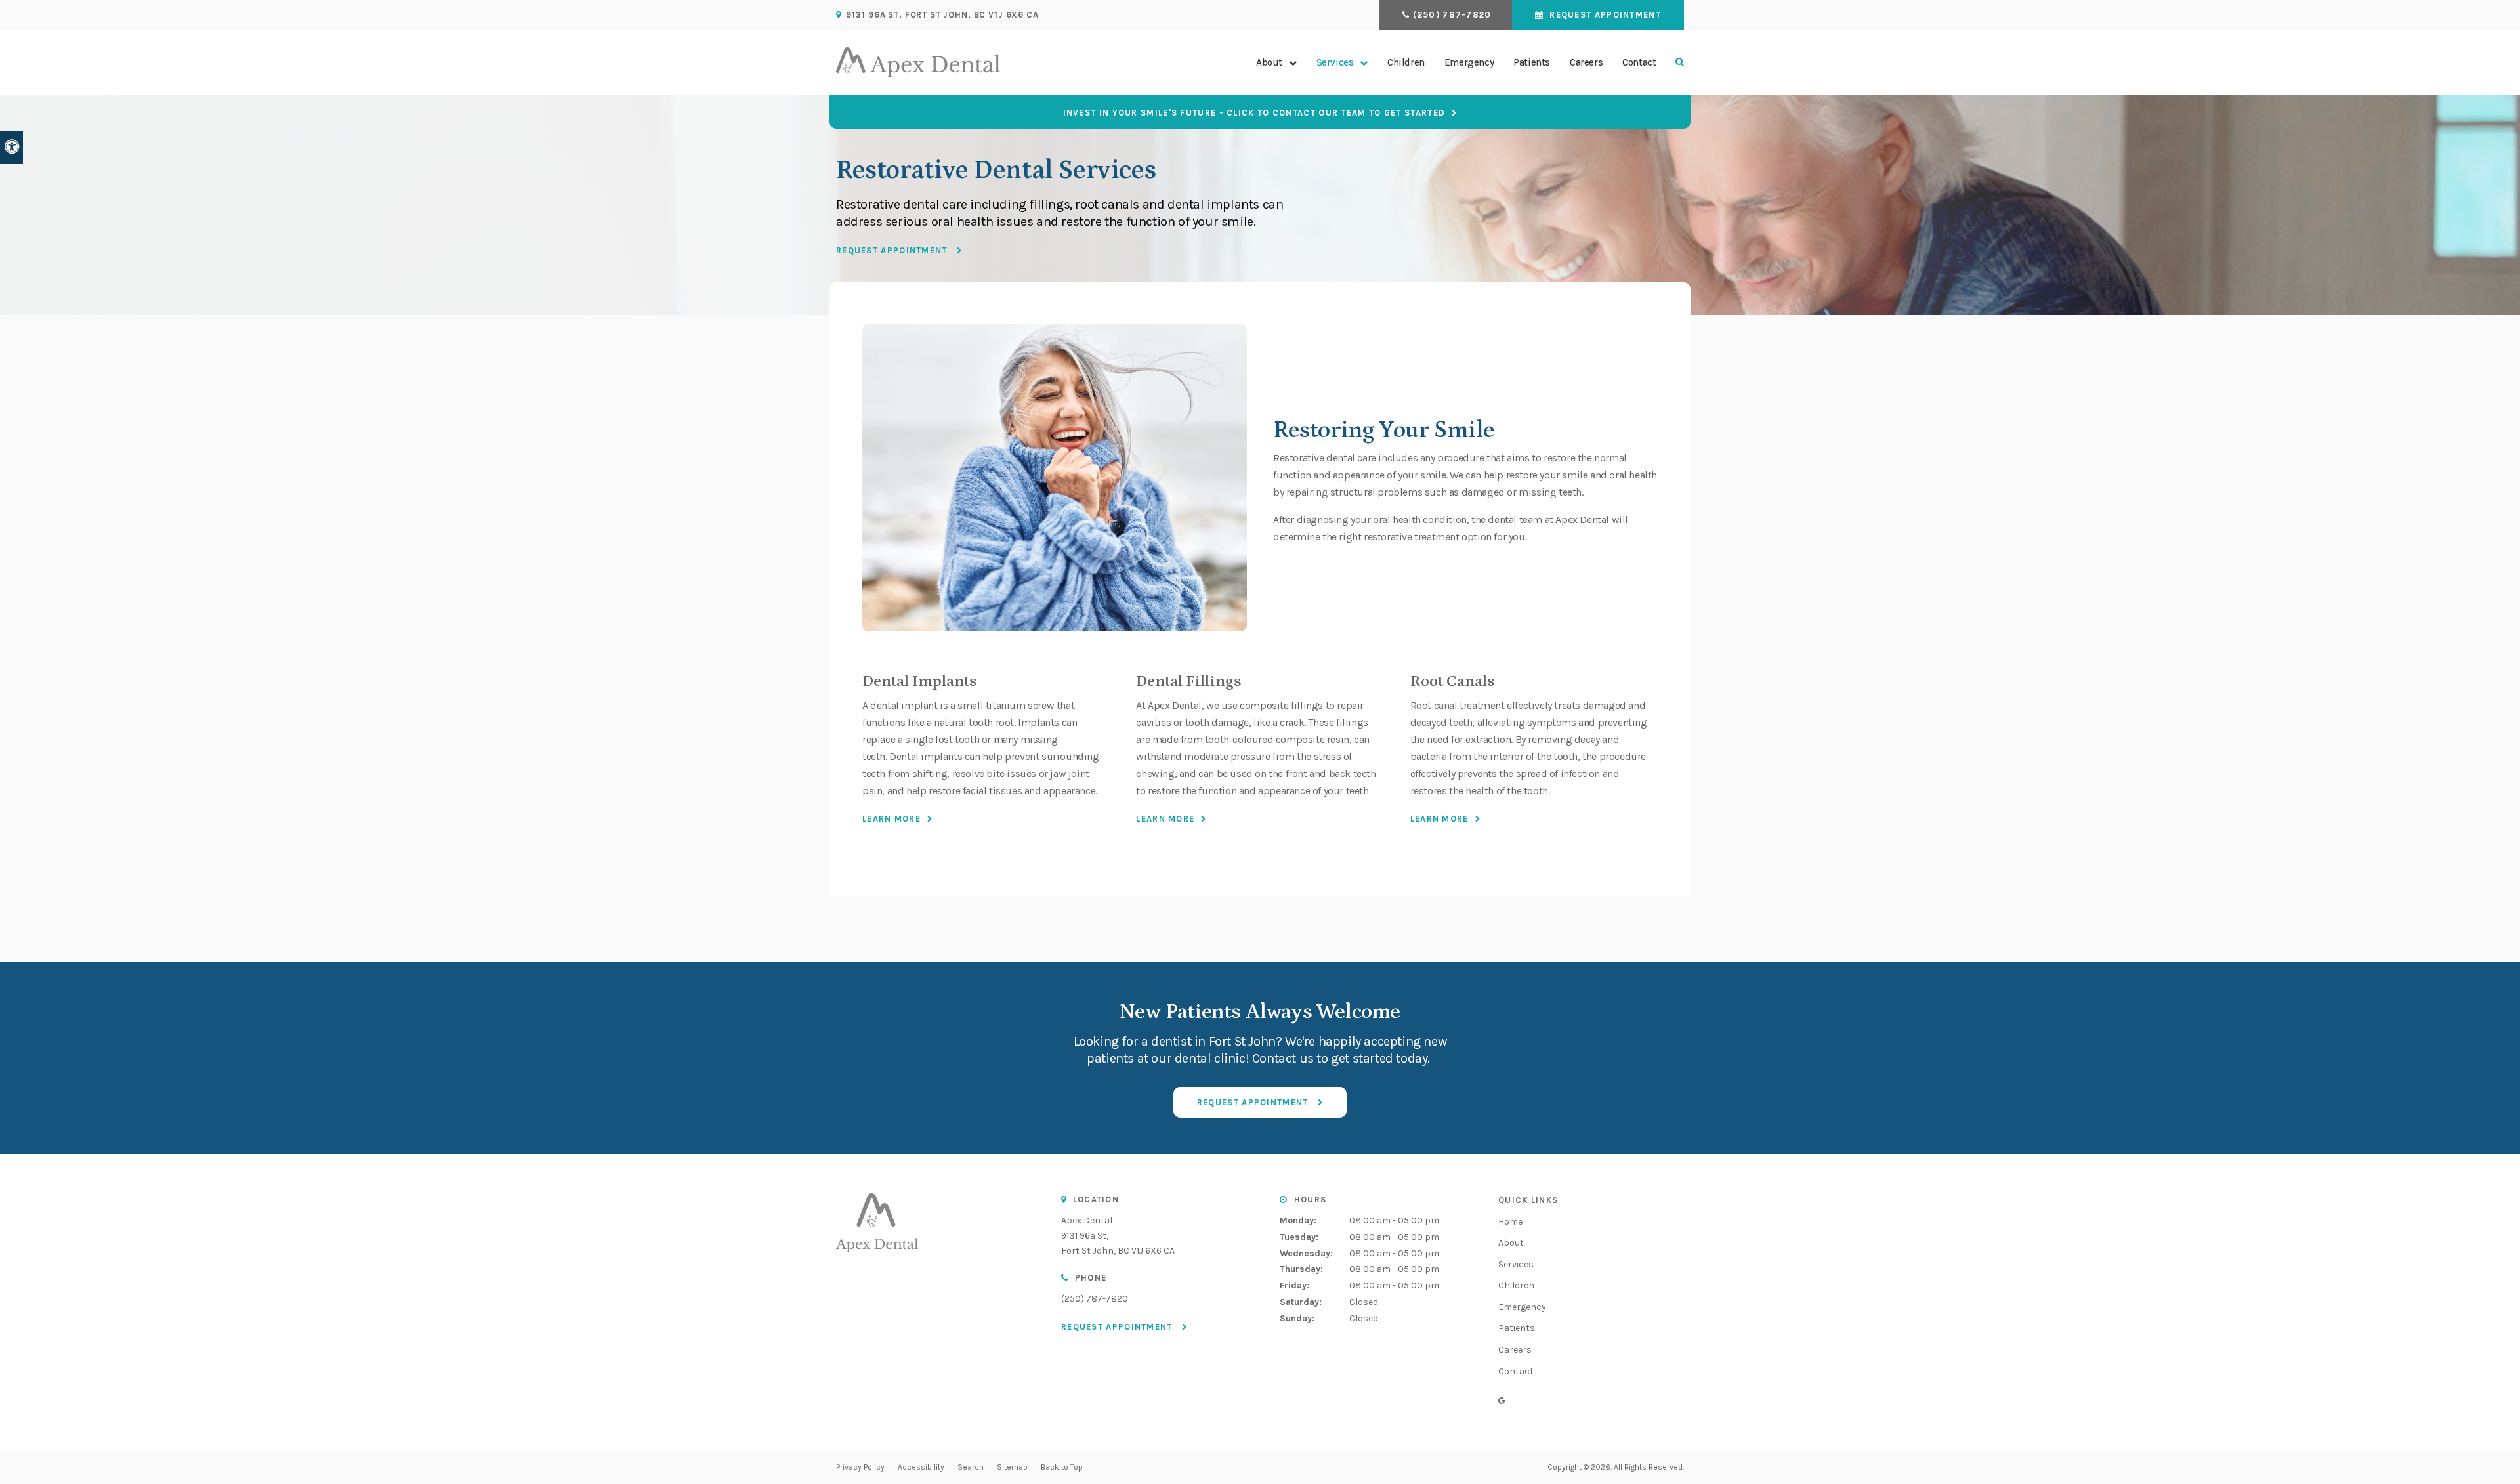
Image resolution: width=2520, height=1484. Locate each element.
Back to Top (1062, 1467)
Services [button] (1335, 62)
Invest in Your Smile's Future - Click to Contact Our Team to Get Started (1254, 113)
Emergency (1469, 62)
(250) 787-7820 (1452, 15)
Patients (1532, 62)
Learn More (892, 819)
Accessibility (921, 1467)
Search (971, 1467)
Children (1406, 62)
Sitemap (1012, 1467)
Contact (1639, 62)
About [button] (1269, 62)
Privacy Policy (860, 1467)
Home (1510, 1222)
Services (1516, 1264)
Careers (1586, 62)
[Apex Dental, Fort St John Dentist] (877, 1266)
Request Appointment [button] (1604, 15)
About (1511, 1243)
